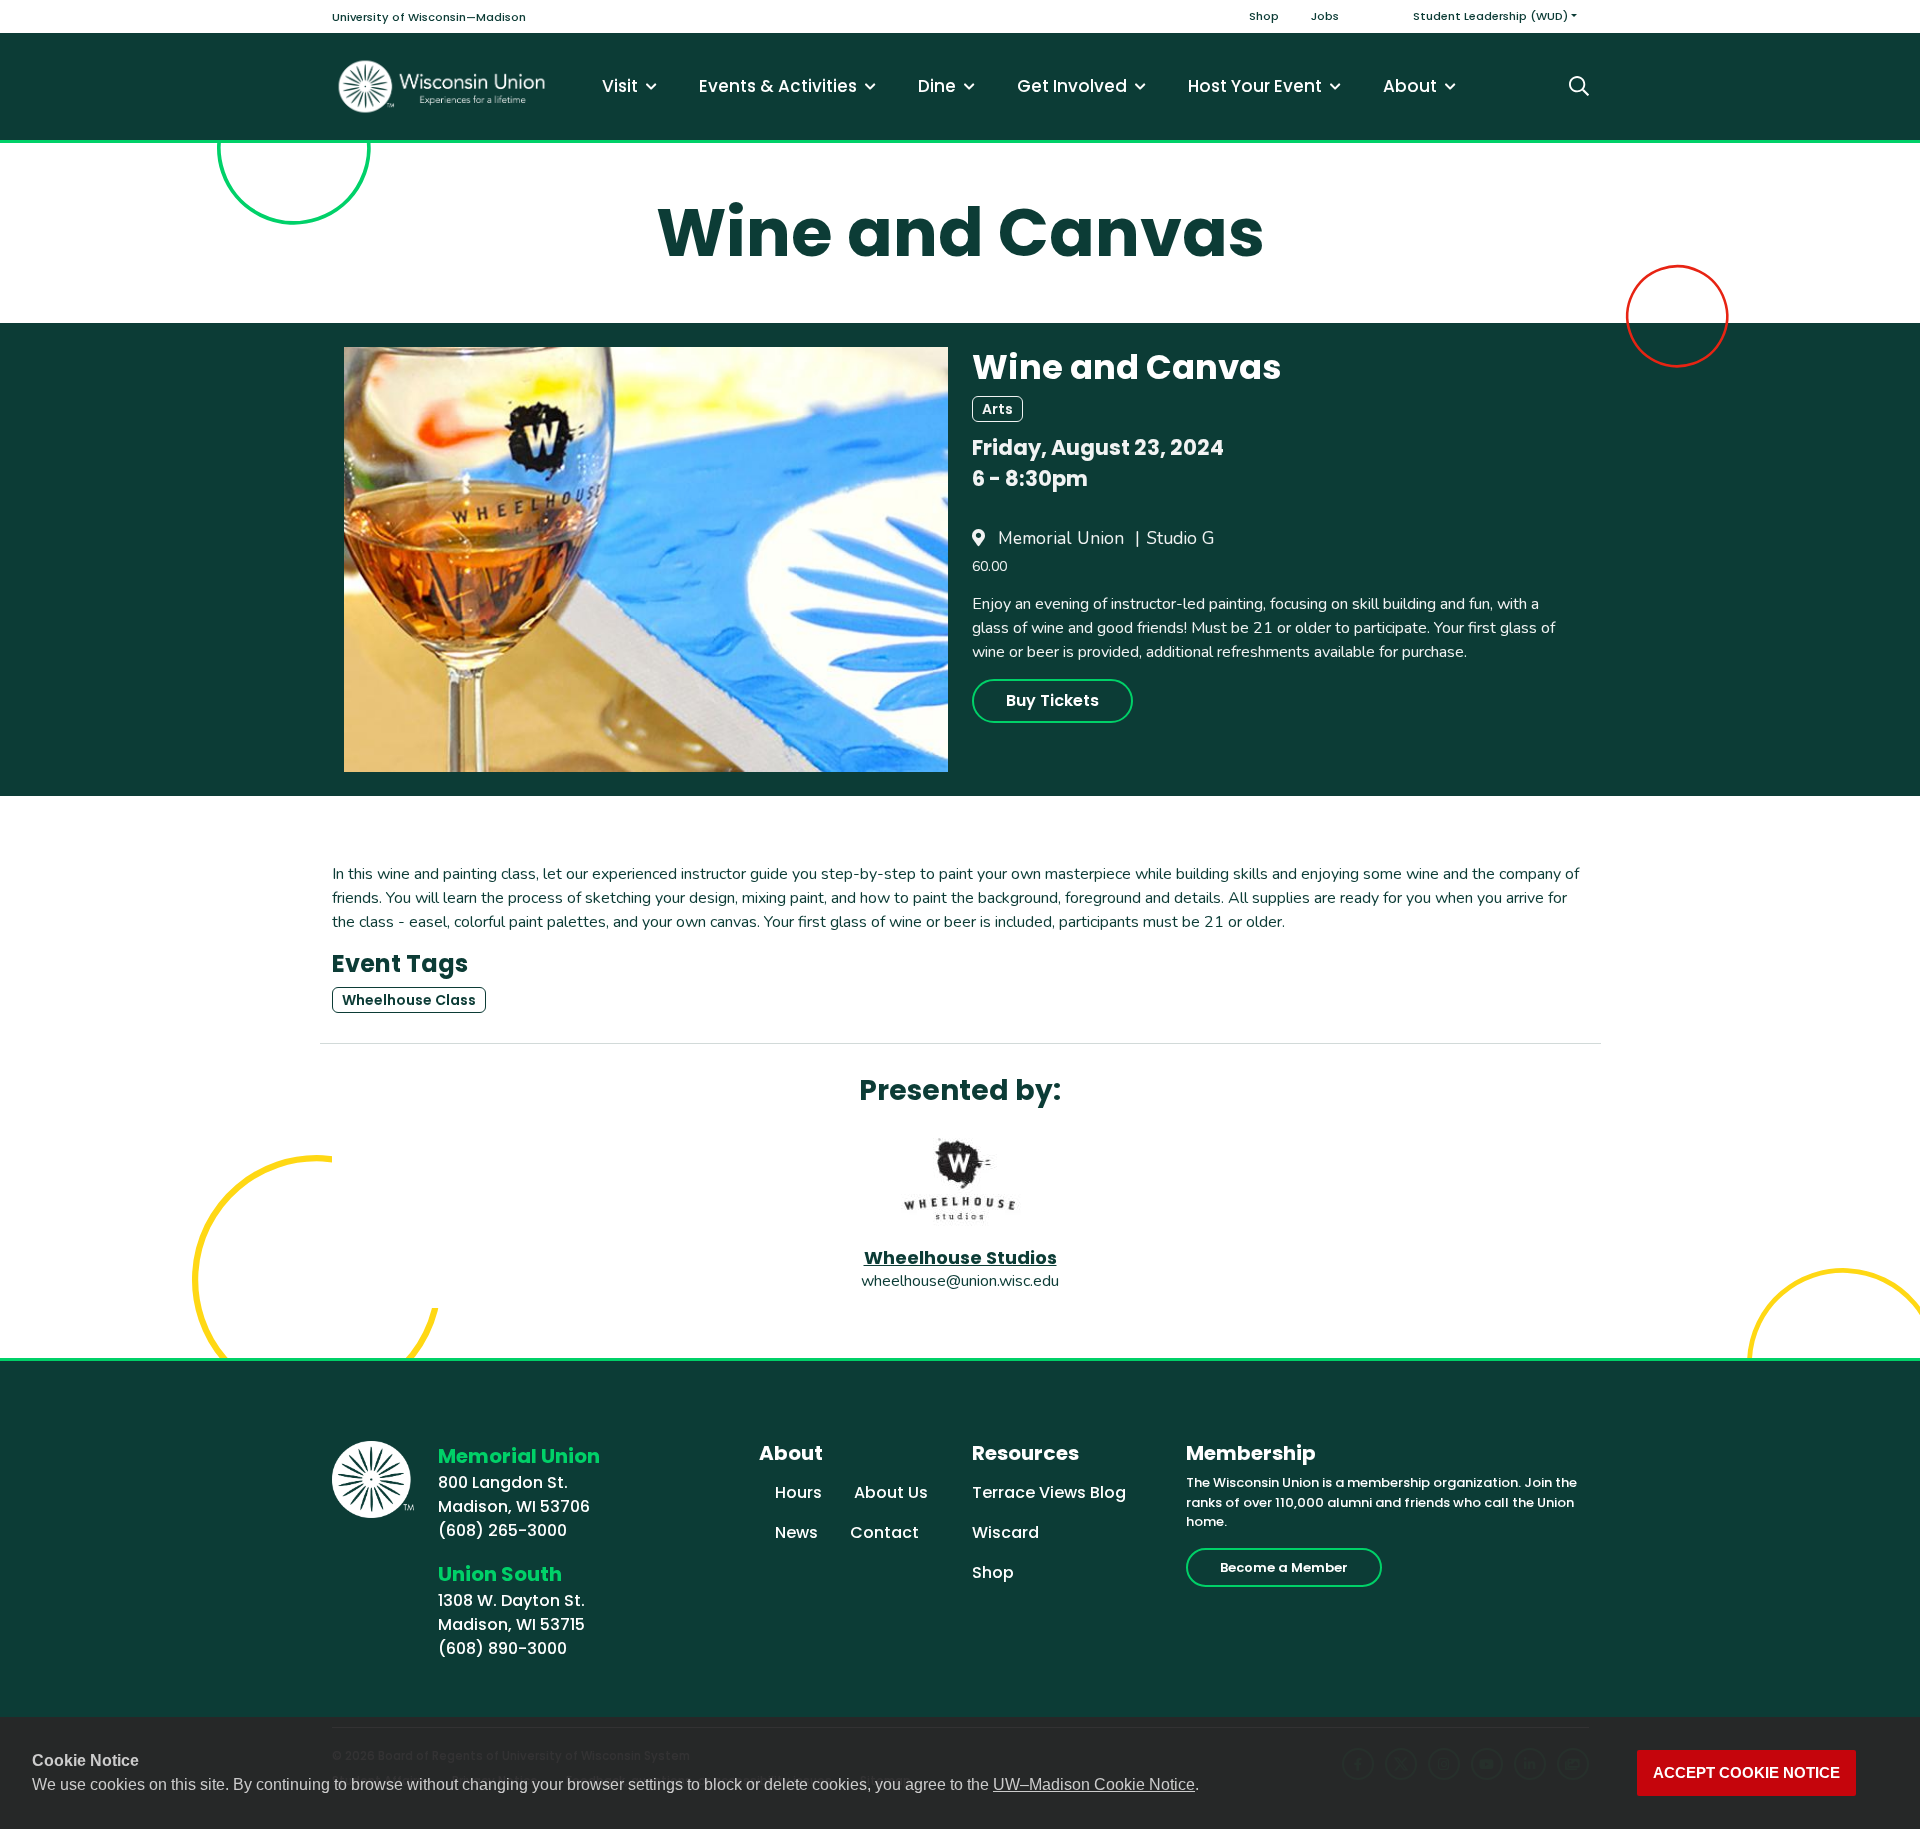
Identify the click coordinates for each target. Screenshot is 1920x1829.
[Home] (442, 86)
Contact (884, 1532)
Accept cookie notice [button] (1746, 1773)
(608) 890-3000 (502, 1648)
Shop (1264, 16)
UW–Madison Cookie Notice (1094, 1784)
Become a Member (1284, 1567)
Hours (798, 1492)
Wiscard (1005, 1532)
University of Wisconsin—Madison (429, 17)
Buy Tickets (1052, 700)
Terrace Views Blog (1049, 1492)
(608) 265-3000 (502, 1530)
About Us (891, 1492)
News (796, 1532)
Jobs (1325, 16)
